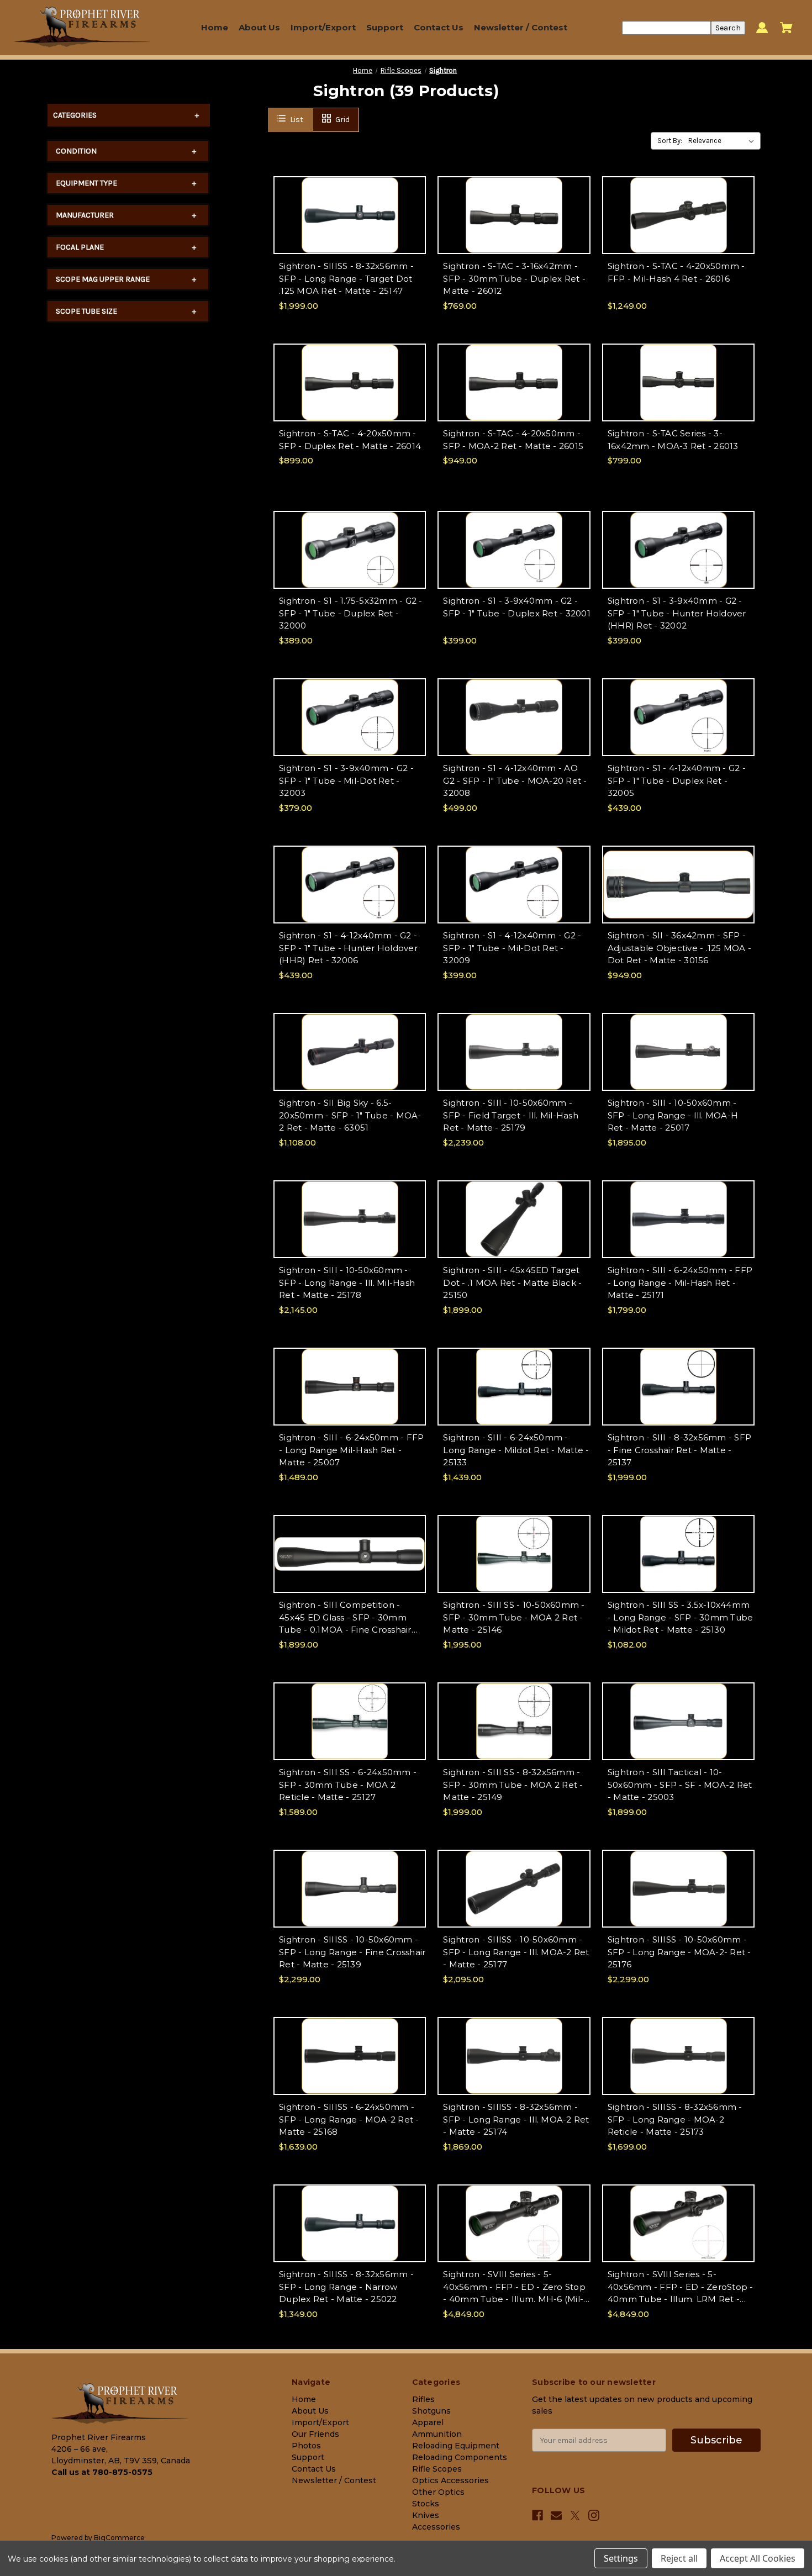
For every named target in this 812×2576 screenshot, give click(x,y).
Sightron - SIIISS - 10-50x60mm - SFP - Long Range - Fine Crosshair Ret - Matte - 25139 (352, 1952)
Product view (350, 225)
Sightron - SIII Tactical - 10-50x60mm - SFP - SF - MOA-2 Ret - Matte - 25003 (680, 1785)
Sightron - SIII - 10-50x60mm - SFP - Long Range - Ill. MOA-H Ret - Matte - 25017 (673, 1115)
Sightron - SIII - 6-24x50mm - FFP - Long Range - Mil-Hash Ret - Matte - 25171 (680, 1282)
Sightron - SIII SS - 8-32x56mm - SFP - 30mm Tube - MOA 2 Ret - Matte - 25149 (513, 1785)
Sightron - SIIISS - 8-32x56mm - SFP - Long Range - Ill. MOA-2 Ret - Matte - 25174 (516, 2119)
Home (215, 27)
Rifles (423, 2399)
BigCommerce (119, 2538)
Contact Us (439, 27)
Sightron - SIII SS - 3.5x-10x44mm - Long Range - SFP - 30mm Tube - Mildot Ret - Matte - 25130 (681, 1617)
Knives (426, 2515)
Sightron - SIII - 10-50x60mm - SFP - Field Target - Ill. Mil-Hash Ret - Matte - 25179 (511, 1115)
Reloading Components (460, 2457)
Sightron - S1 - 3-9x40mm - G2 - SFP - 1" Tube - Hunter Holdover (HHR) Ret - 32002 (677, 613)
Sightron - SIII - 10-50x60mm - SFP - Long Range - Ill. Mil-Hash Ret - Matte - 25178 (347, 1282)
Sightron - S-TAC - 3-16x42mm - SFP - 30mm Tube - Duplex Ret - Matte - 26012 (514, 278)
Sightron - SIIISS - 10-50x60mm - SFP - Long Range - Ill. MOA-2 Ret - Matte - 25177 (516, 1952)
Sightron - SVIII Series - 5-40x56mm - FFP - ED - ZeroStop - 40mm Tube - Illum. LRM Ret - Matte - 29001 (681, 2287)
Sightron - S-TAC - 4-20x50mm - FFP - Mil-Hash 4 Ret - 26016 (676, 272)
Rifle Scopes (437, 2469)
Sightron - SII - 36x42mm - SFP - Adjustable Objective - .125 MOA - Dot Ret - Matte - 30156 (679, 948)
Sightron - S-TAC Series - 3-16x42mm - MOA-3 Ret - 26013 (673, 440)
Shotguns (431, 2411)
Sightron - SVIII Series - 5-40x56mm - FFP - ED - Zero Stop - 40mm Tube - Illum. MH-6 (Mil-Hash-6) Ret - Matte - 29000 (514, 2287)
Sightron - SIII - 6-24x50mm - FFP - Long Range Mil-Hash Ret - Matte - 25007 (351, 1450)
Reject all (679, 2558)
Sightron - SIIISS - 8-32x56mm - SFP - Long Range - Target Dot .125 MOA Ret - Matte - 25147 (346, 278)
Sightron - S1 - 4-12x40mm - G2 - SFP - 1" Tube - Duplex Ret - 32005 (677, 780)
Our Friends (315, 2434)
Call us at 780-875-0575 (102, 2472)
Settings (621, 2558)
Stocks (426, 2504)
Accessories (436, 2527)
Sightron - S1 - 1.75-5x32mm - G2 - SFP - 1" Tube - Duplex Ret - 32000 (351, 613)
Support (385, 27)
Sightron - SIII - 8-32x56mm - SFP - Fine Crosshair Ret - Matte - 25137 (679, 1450)
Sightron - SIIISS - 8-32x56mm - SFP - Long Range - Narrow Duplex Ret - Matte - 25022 (346, 2287)
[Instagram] (594, 2515)
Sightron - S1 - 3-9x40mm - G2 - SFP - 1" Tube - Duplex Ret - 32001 (516, 607)
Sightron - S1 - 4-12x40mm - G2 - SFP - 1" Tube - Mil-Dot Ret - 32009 (512, 948)
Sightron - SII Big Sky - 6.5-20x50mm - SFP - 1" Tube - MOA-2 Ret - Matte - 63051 (350, 1115)
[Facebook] (537, 2515)
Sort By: (670, 141)
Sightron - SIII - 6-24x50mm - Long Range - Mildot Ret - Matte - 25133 (516, 1450)
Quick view (350, 205)
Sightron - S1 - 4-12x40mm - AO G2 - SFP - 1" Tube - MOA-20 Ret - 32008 (515, 780)
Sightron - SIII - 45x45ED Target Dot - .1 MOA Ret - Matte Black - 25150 (512, 1282)
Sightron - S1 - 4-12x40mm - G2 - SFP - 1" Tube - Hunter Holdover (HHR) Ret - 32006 (348, 948)
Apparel (428, 2422)
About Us (259, 27)
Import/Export (323, 27)
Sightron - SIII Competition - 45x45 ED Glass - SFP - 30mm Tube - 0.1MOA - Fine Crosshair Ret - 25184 (345, 1618)
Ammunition (437, 2434)
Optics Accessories (450, 2480)
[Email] (556, 2515)
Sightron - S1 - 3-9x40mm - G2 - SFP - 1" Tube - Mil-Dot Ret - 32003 (346, 780)
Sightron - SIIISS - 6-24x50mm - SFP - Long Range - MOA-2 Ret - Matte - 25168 (349, 2119)
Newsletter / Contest (521, 27)
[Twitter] (575, 2516)
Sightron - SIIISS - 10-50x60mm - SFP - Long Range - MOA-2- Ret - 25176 (679, 1952)
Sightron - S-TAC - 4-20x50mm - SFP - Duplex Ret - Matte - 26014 (350, 440)
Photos (306, 2446)
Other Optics (438, 2492)
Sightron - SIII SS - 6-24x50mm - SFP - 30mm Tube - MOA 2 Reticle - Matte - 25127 (348, 1785)
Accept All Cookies (758, 2558)
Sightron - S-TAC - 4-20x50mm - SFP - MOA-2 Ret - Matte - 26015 (513, 440)
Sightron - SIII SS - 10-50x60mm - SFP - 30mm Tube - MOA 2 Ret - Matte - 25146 (514, 1617)
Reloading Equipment (456, 2446)
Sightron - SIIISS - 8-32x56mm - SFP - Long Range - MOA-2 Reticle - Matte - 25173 (675, 2119)
